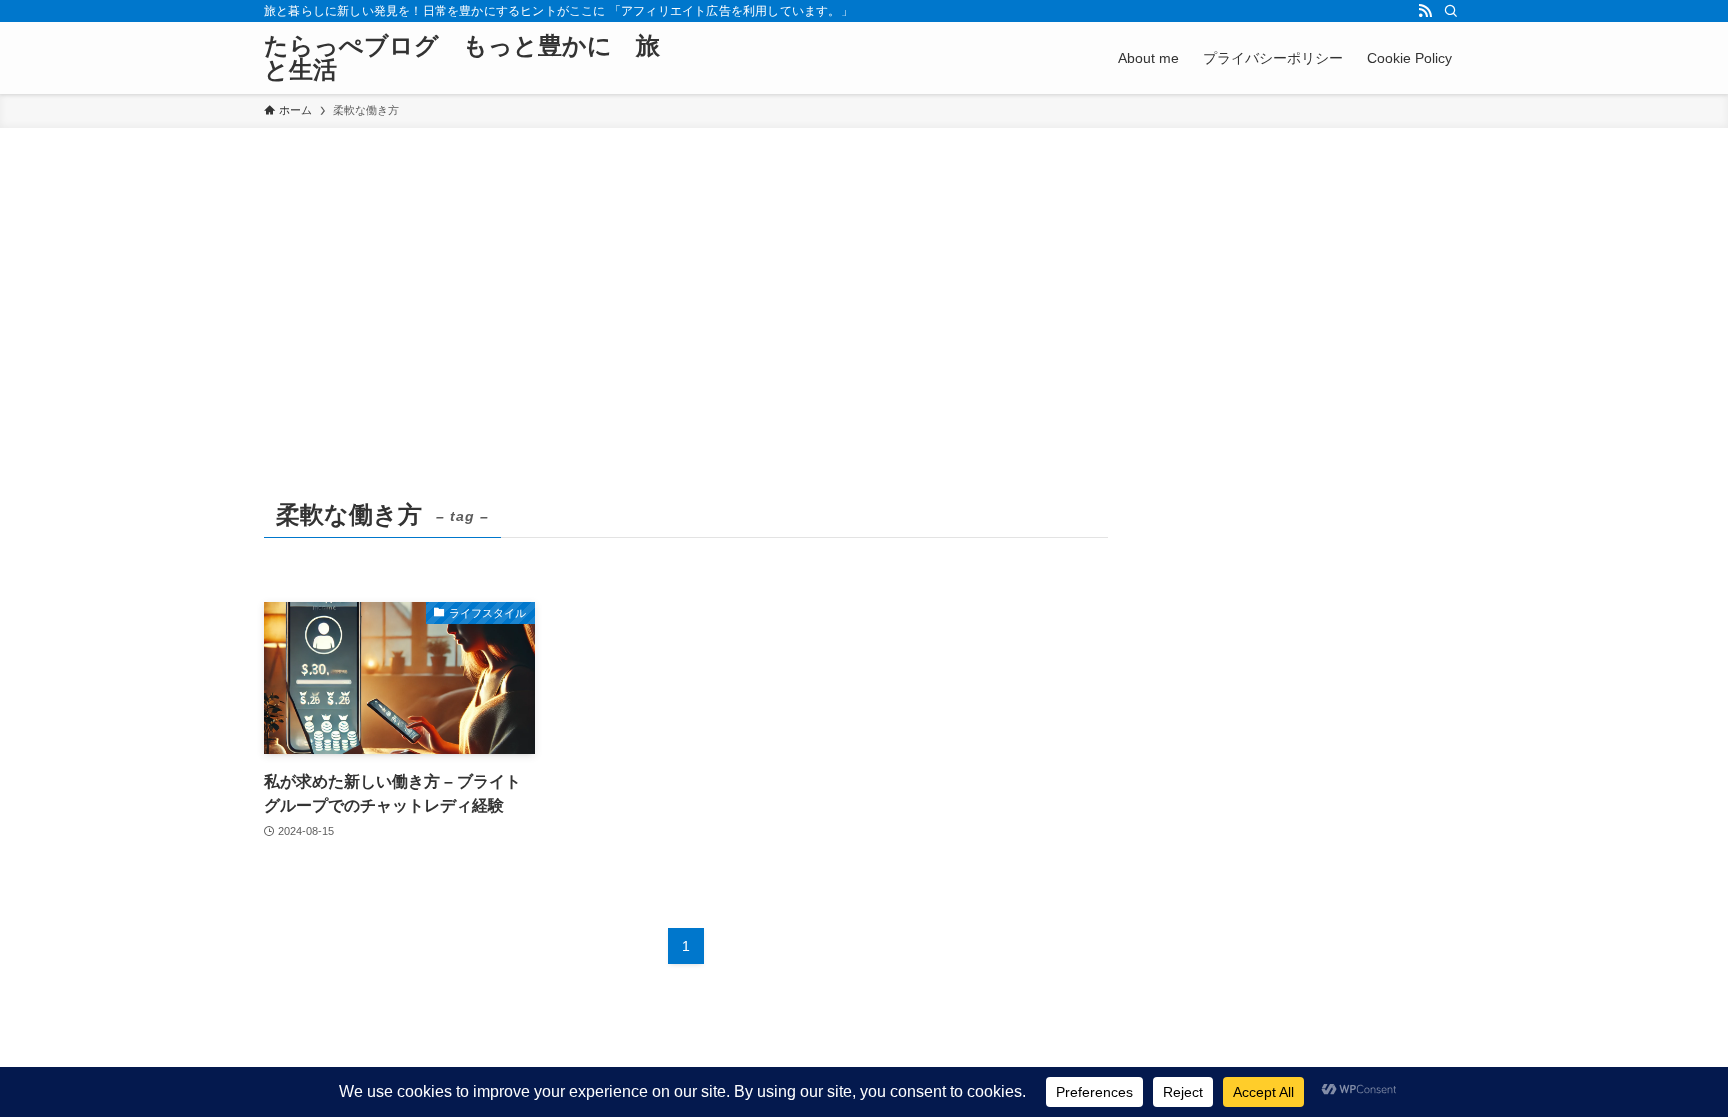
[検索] (1451, 11)
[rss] (1425, 11)
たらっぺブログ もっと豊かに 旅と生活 (462, 58)
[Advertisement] (864, 278)
